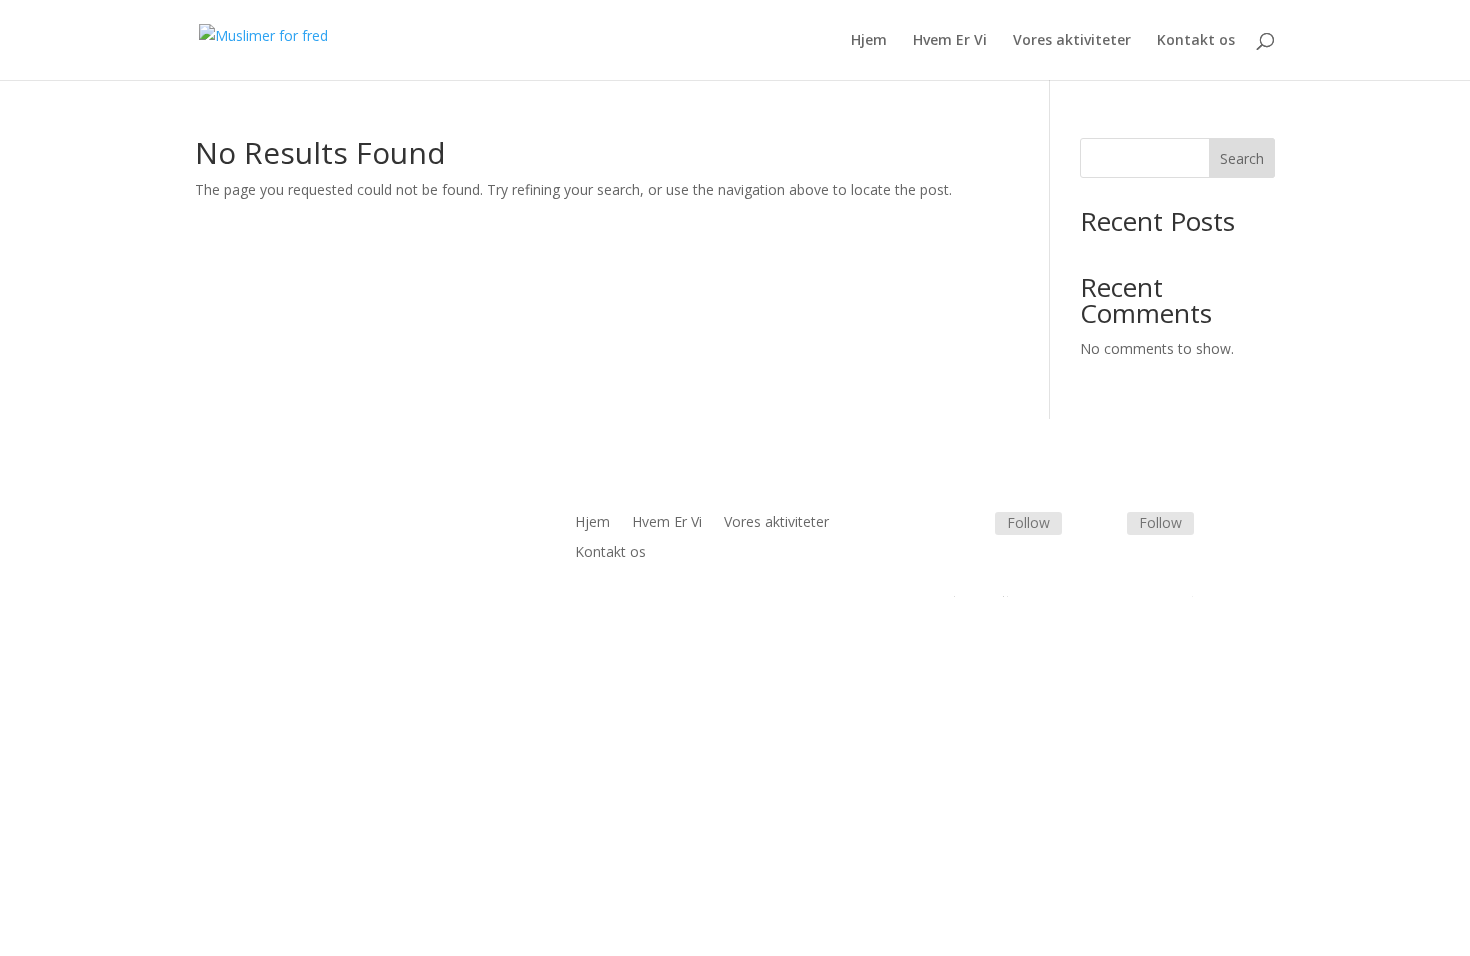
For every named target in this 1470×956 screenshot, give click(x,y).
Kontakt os (1196, 41)
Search (1242, 158)
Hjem (869, 41)
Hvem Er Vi (950, 41)
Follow (1028, 522)
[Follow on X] (1103, 525)
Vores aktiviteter (1072, 41)
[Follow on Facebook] (971, 525)
